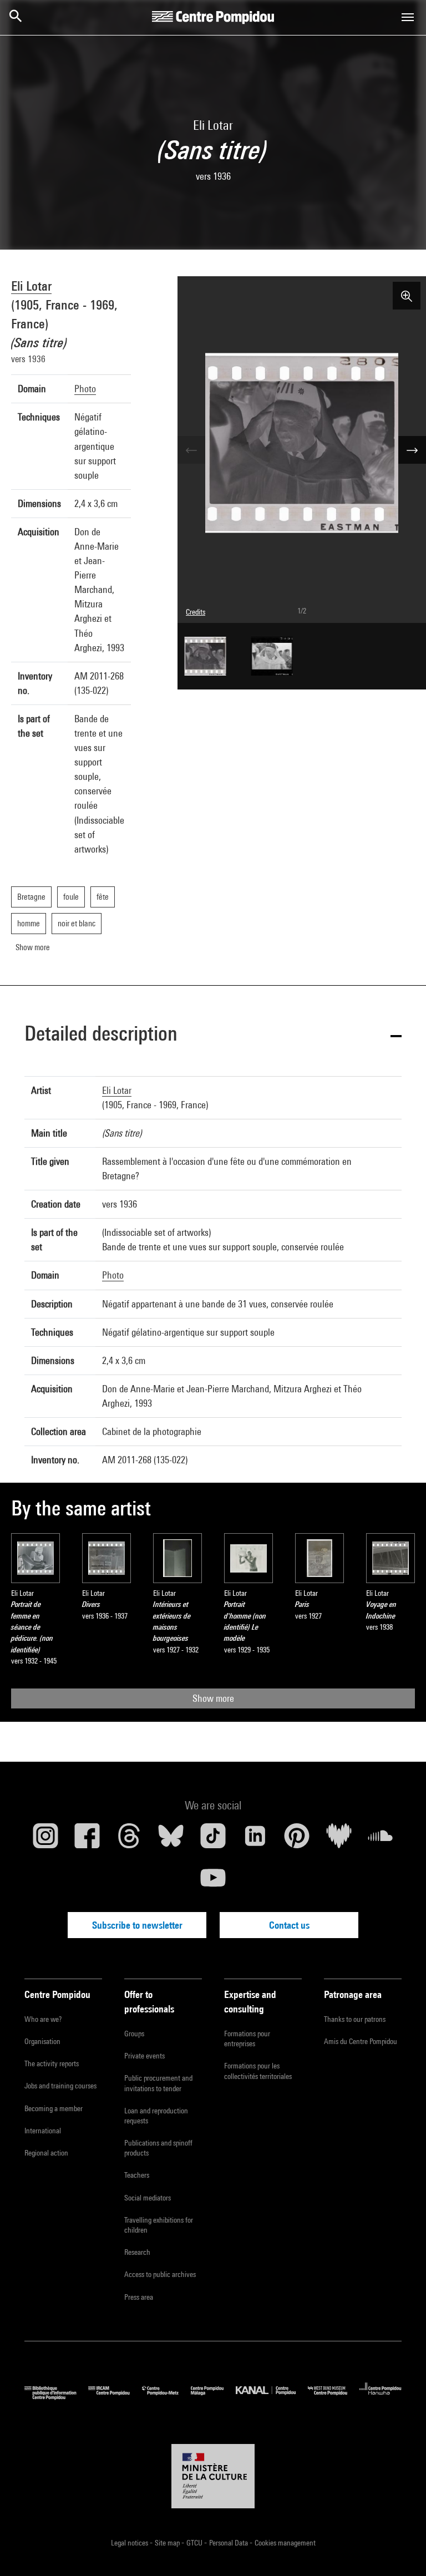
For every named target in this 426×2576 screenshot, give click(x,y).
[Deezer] (339, 1840)
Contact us (289, 1925)
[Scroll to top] (400, 2550)
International (43, 2131)
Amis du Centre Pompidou (361, 2041)
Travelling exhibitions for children (159, 2225)
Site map (168, 2543)
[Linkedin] (255, 1840)
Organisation (42, 2041)
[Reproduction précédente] (191, 450)
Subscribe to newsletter (137, 1925)
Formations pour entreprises (247, 2039)
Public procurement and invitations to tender (158, 2083)
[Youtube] (213, 1882)
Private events (144, 2056)
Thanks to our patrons (355, 2019)
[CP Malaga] (213, 2397)
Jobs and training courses (60, 2086)
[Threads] (129, 1840)
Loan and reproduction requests (156, 2116)
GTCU (195, 2543)
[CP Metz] (166, 2397)
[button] (213, 1035)
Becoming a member (54, 2108)
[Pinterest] (297, 1840)
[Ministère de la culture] (213, 2476)
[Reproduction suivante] (412, 450)
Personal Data (229, 2543)
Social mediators (148, 2198)
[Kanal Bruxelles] (272, 2397)
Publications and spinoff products (158, 2148)
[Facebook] (88, 1840)
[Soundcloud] (381, 1840)
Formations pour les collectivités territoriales (258, 2071)
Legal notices (130, 2543)
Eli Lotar (31, 286)
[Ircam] (115, 2397)
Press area (139, 2297)
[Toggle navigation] (408, 17)
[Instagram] (45, 1840)
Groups (134, 2034)
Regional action (46, 2153)
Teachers (137, 2175)
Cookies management (285, 2543)
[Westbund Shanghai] (334, 2397)
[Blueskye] (171, 1840)
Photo (85, 389)
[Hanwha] (381, 2397)
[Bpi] (56, 2397)
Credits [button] (196, 612)
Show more (213, 1698)
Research (137, 2252)
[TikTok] (213, 1840)
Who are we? (43, 2019)
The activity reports (52, 2063)
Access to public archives (160, 2274)
